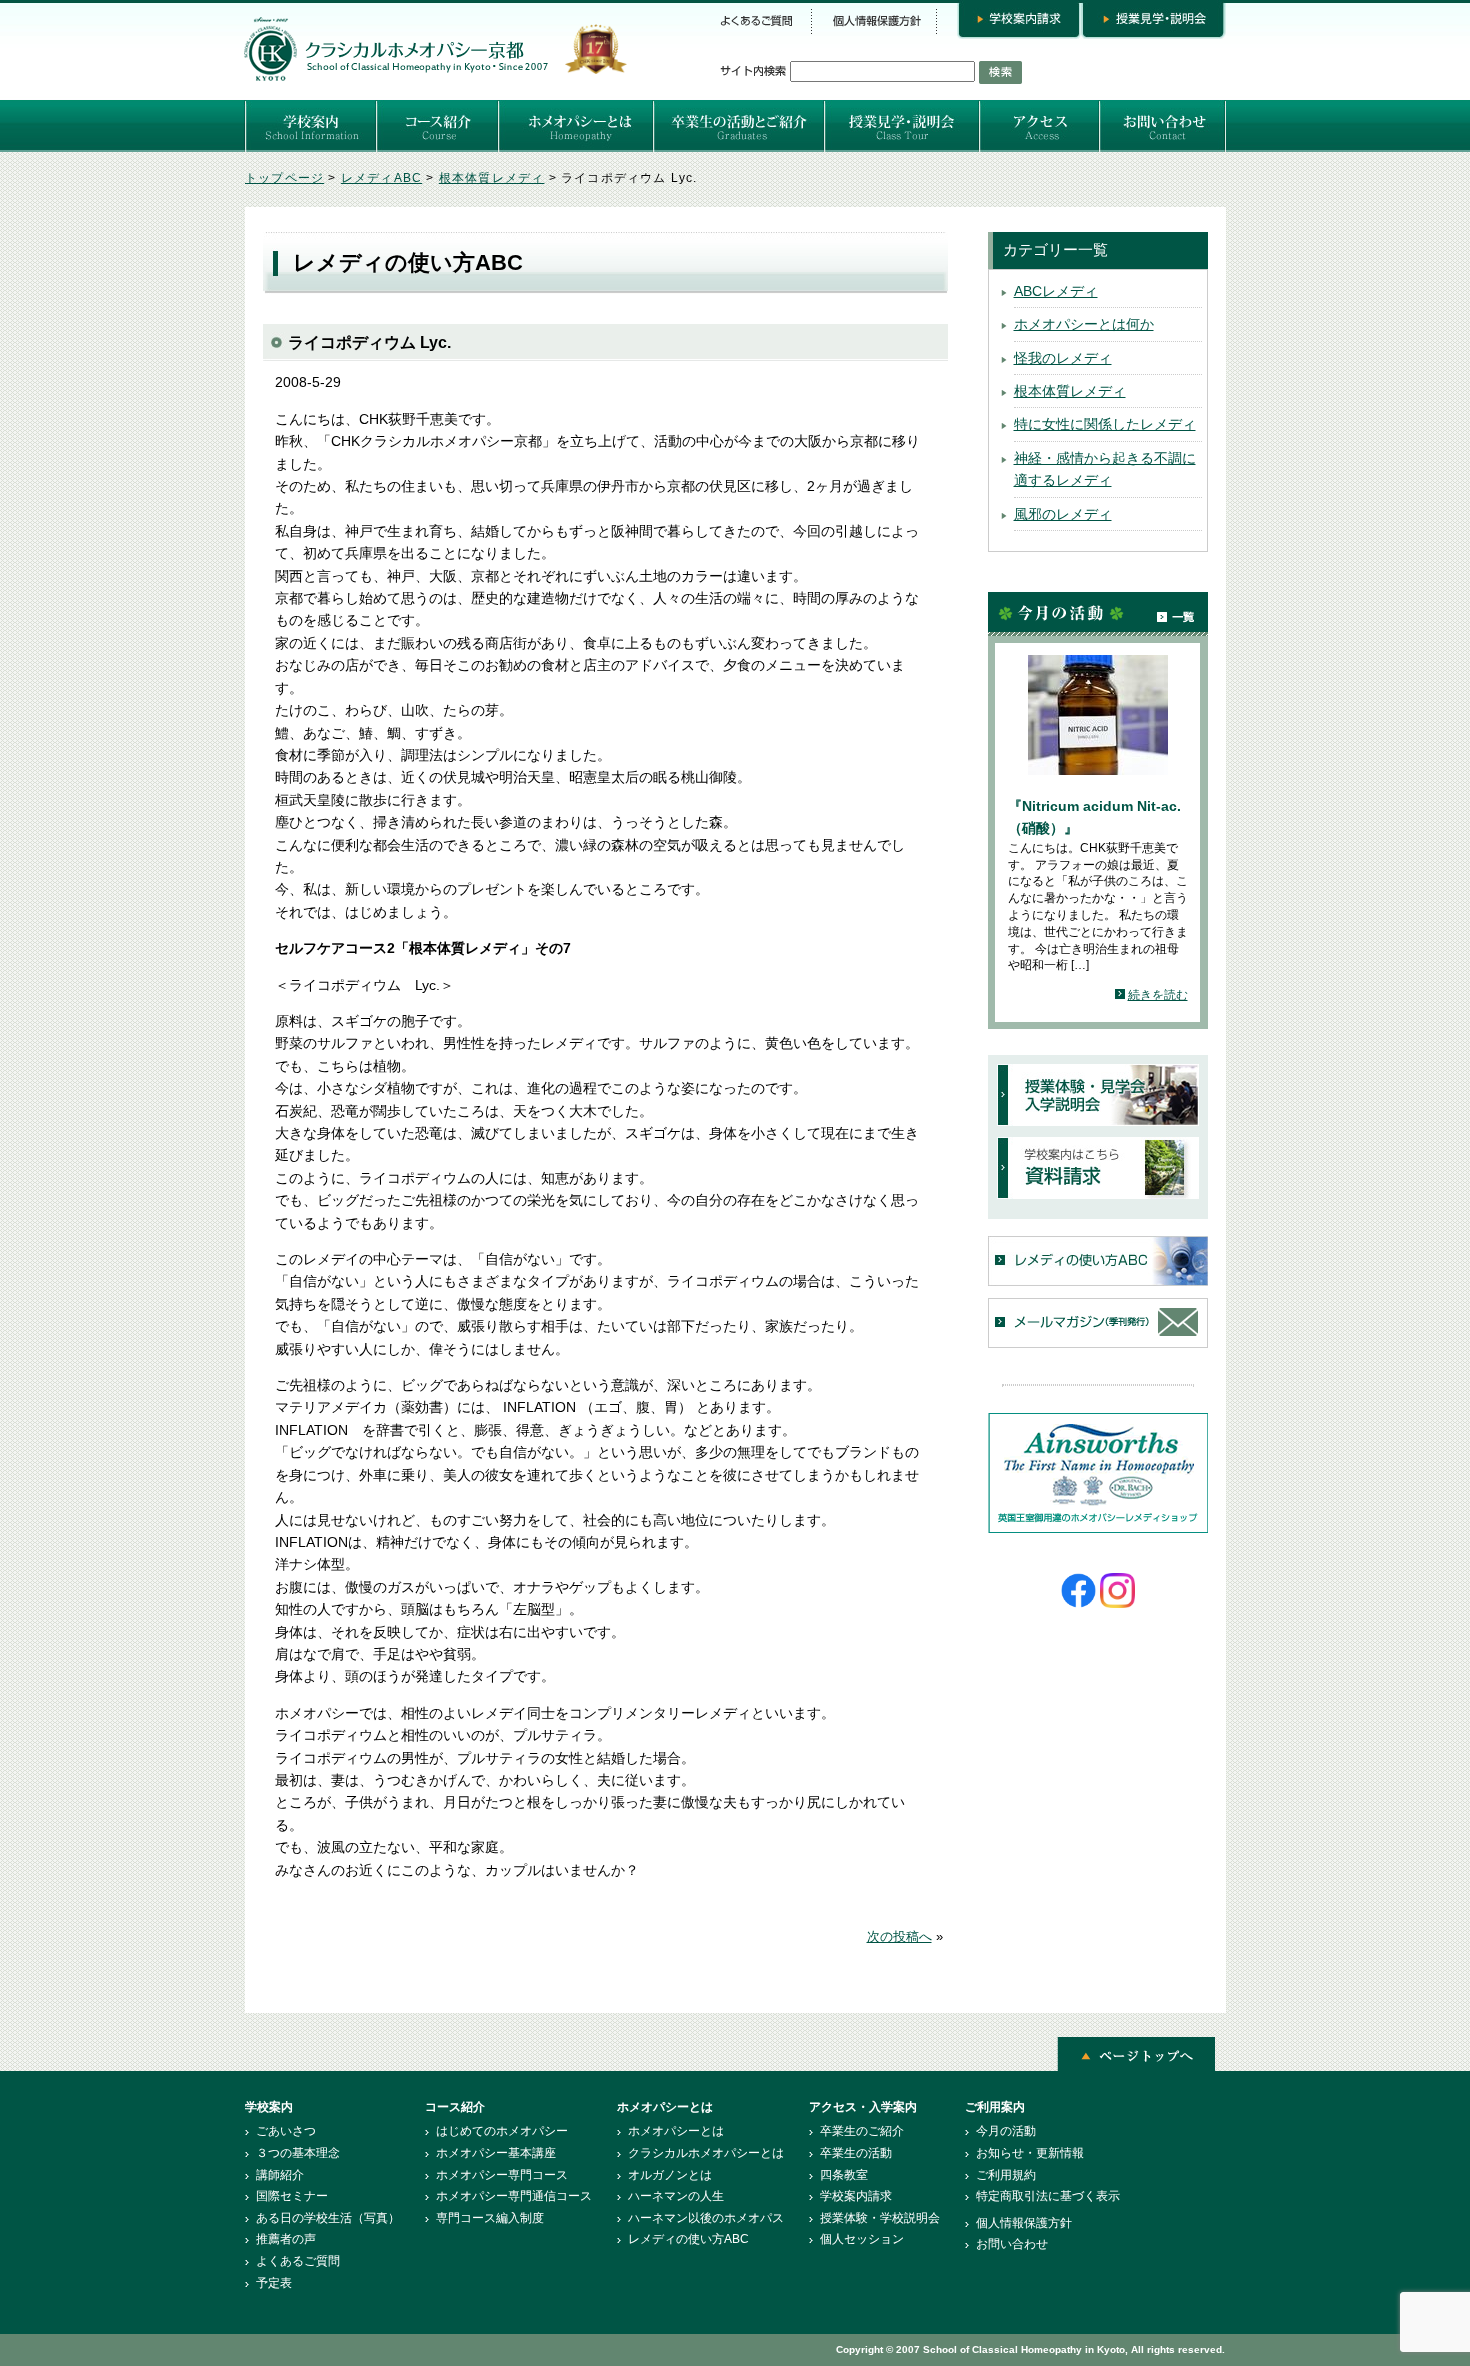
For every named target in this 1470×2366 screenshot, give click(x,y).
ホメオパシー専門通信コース (514, 2196)
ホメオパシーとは (676, 2131)
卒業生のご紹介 (862, 2131)
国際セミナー (292, 2196)
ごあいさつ (286, 2131)
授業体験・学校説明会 (880, 2218)
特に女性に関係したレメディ (1105, 424)
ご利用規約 (1006, 2175)
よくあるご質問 (298, 2261)
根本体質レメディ (1070, 391)
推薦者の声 (286, 2239)
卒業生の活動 (856, 2153)
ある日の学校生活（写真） (328, 2218)
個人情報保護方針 (1024, 2223)
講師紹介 (280, 2175)
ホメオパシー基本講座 (496, 2153)
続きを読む (1158, 995)
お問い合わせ (1012, 2244)
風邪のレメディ (1063, 514)
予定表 (274, 2283)
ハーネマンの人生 (676, 2196)
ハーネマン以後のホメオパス (706, 2218)
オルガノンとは (670, 2175)
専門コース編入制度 (490, 2218)
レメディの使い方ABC (688, 2239)
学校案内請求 (856, 2196)
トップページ (284, 178)
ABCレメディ (1056, 291)
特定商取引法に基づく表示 (1048, 2196)
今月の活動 (1006, 2131)
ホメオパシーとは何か (1084, 324)
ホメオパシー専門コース (502, 2175)
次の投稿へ (899, 1937)
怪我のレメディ (1063, 358)
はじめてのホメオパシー (502, 2131)
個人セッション (862, 2239)
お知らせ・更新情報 (1030, 2153)
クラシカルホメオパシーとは (706, 2153)
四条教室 (844, 2175)
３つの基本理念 (298, 2153)
